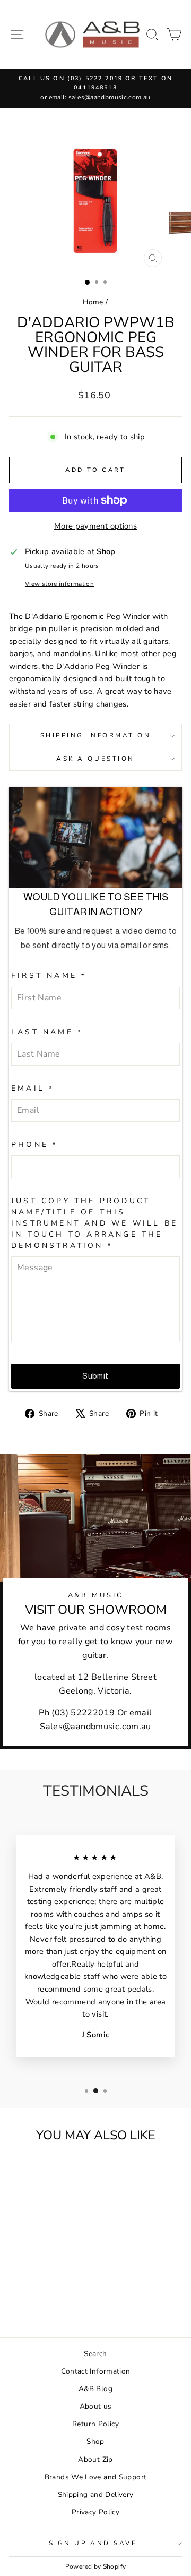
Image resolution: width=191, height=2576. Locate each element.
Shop (95, 2441)
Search (95, 2354)
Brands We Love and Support (96, 2477)
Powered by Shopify (96, 2566)
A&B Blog (95, 2389)
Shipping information (96, 735)
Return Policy (95, 2424)
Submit (95, 1376)
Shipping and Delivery (96, 2494)
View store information (59, 584)
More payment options (95, 526)
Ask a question (95, 759)
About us (96, 2406)
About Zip (95, 2459)
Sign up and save (93, 2543)
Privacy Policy (95, 2512)
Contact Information (96, 2371)
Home (93, 302)
